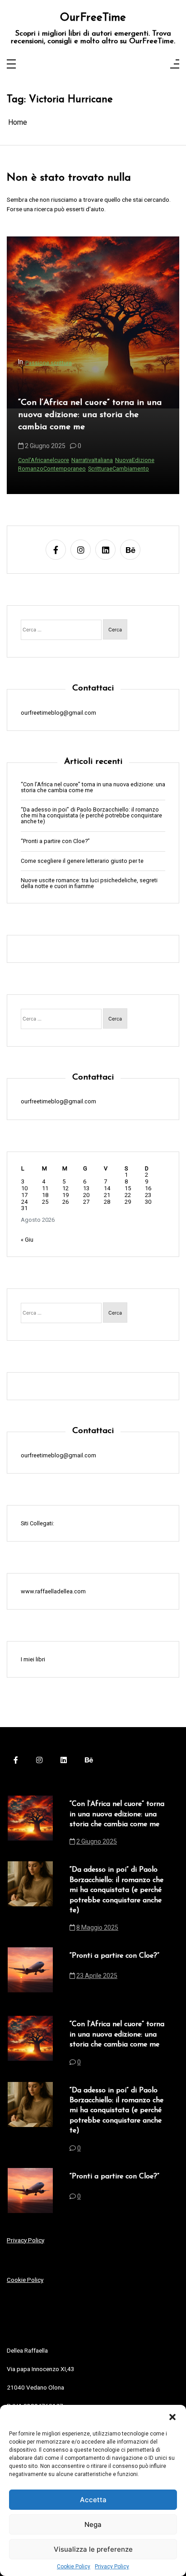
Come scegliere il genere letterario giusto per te (82, 861)
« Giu (27, 1240)
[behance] (130, 550)
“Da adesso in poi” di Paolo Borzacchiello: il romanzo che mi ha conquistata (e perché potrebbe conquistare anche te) (88, 417)
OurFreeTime (93, 18)
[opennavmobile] (175, 65)
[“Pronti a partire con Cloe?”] (30, 1970)
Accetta (93, 2500)
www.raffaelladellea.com (53, 1591)
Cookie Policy (74, 2567)
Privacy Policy (112, 2567)
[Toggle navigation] (11, 65)
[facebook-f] (56, 550)
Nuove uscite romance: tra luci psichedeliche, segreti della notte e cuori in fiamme (89, 884)
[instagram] (81, 550)
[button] (172, 2416)
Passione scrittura (49, 359)
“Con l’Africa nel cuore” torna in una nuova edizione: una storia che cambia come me (93, 788)
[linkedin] (105, 550)
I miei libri (33, 1659)
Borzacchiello (36, 469)
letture (64, 469)
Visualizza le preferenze (93, 2549)
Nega (93, 2524)
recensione (89, 469)
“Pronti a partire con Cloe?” (55, 841)
